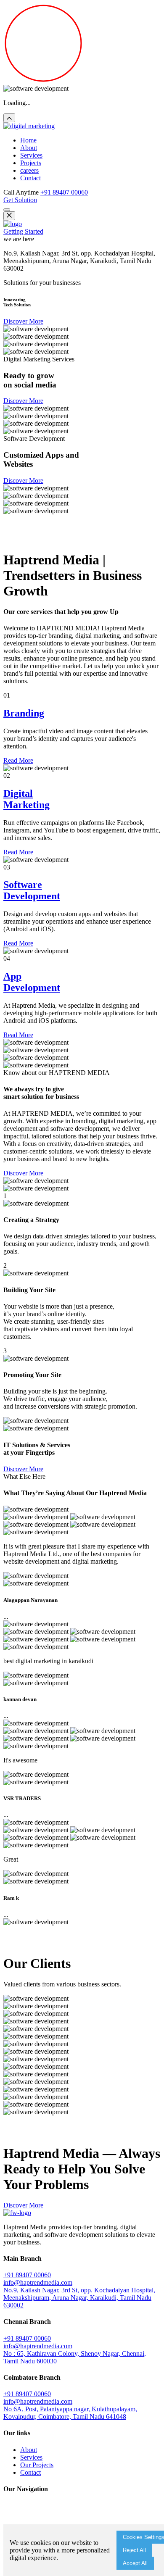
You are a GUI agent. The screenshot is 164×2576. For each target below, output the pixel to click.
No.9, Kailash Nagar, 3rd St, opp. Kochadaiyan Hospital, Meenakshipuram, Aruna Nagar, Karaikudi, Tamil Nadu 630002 (79, 2298)
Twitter (41, 539)
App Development (32, 982)
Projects (31, 163)
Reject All (134, 2550)
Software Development (32, 890)
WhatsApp (89, 539)
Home (28, 140)
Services (31, 155)
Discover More (23, 321)
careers (29, 170)
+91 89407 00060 (64, 192)
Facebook (17, 539)
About (29, 148)
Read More (18, 760)
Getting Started (23, 231)
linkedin (62, 539)
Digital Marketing (26, 799)
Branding (24, 713)
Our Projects (37, 2465)
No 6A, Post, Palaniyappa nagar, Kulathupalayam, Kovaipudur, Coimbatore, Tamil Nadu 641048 (70, 2413)
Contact (30, 178)
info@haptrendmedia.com (38, 2282)
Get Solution (20, 200)
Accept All (135, 2563)
